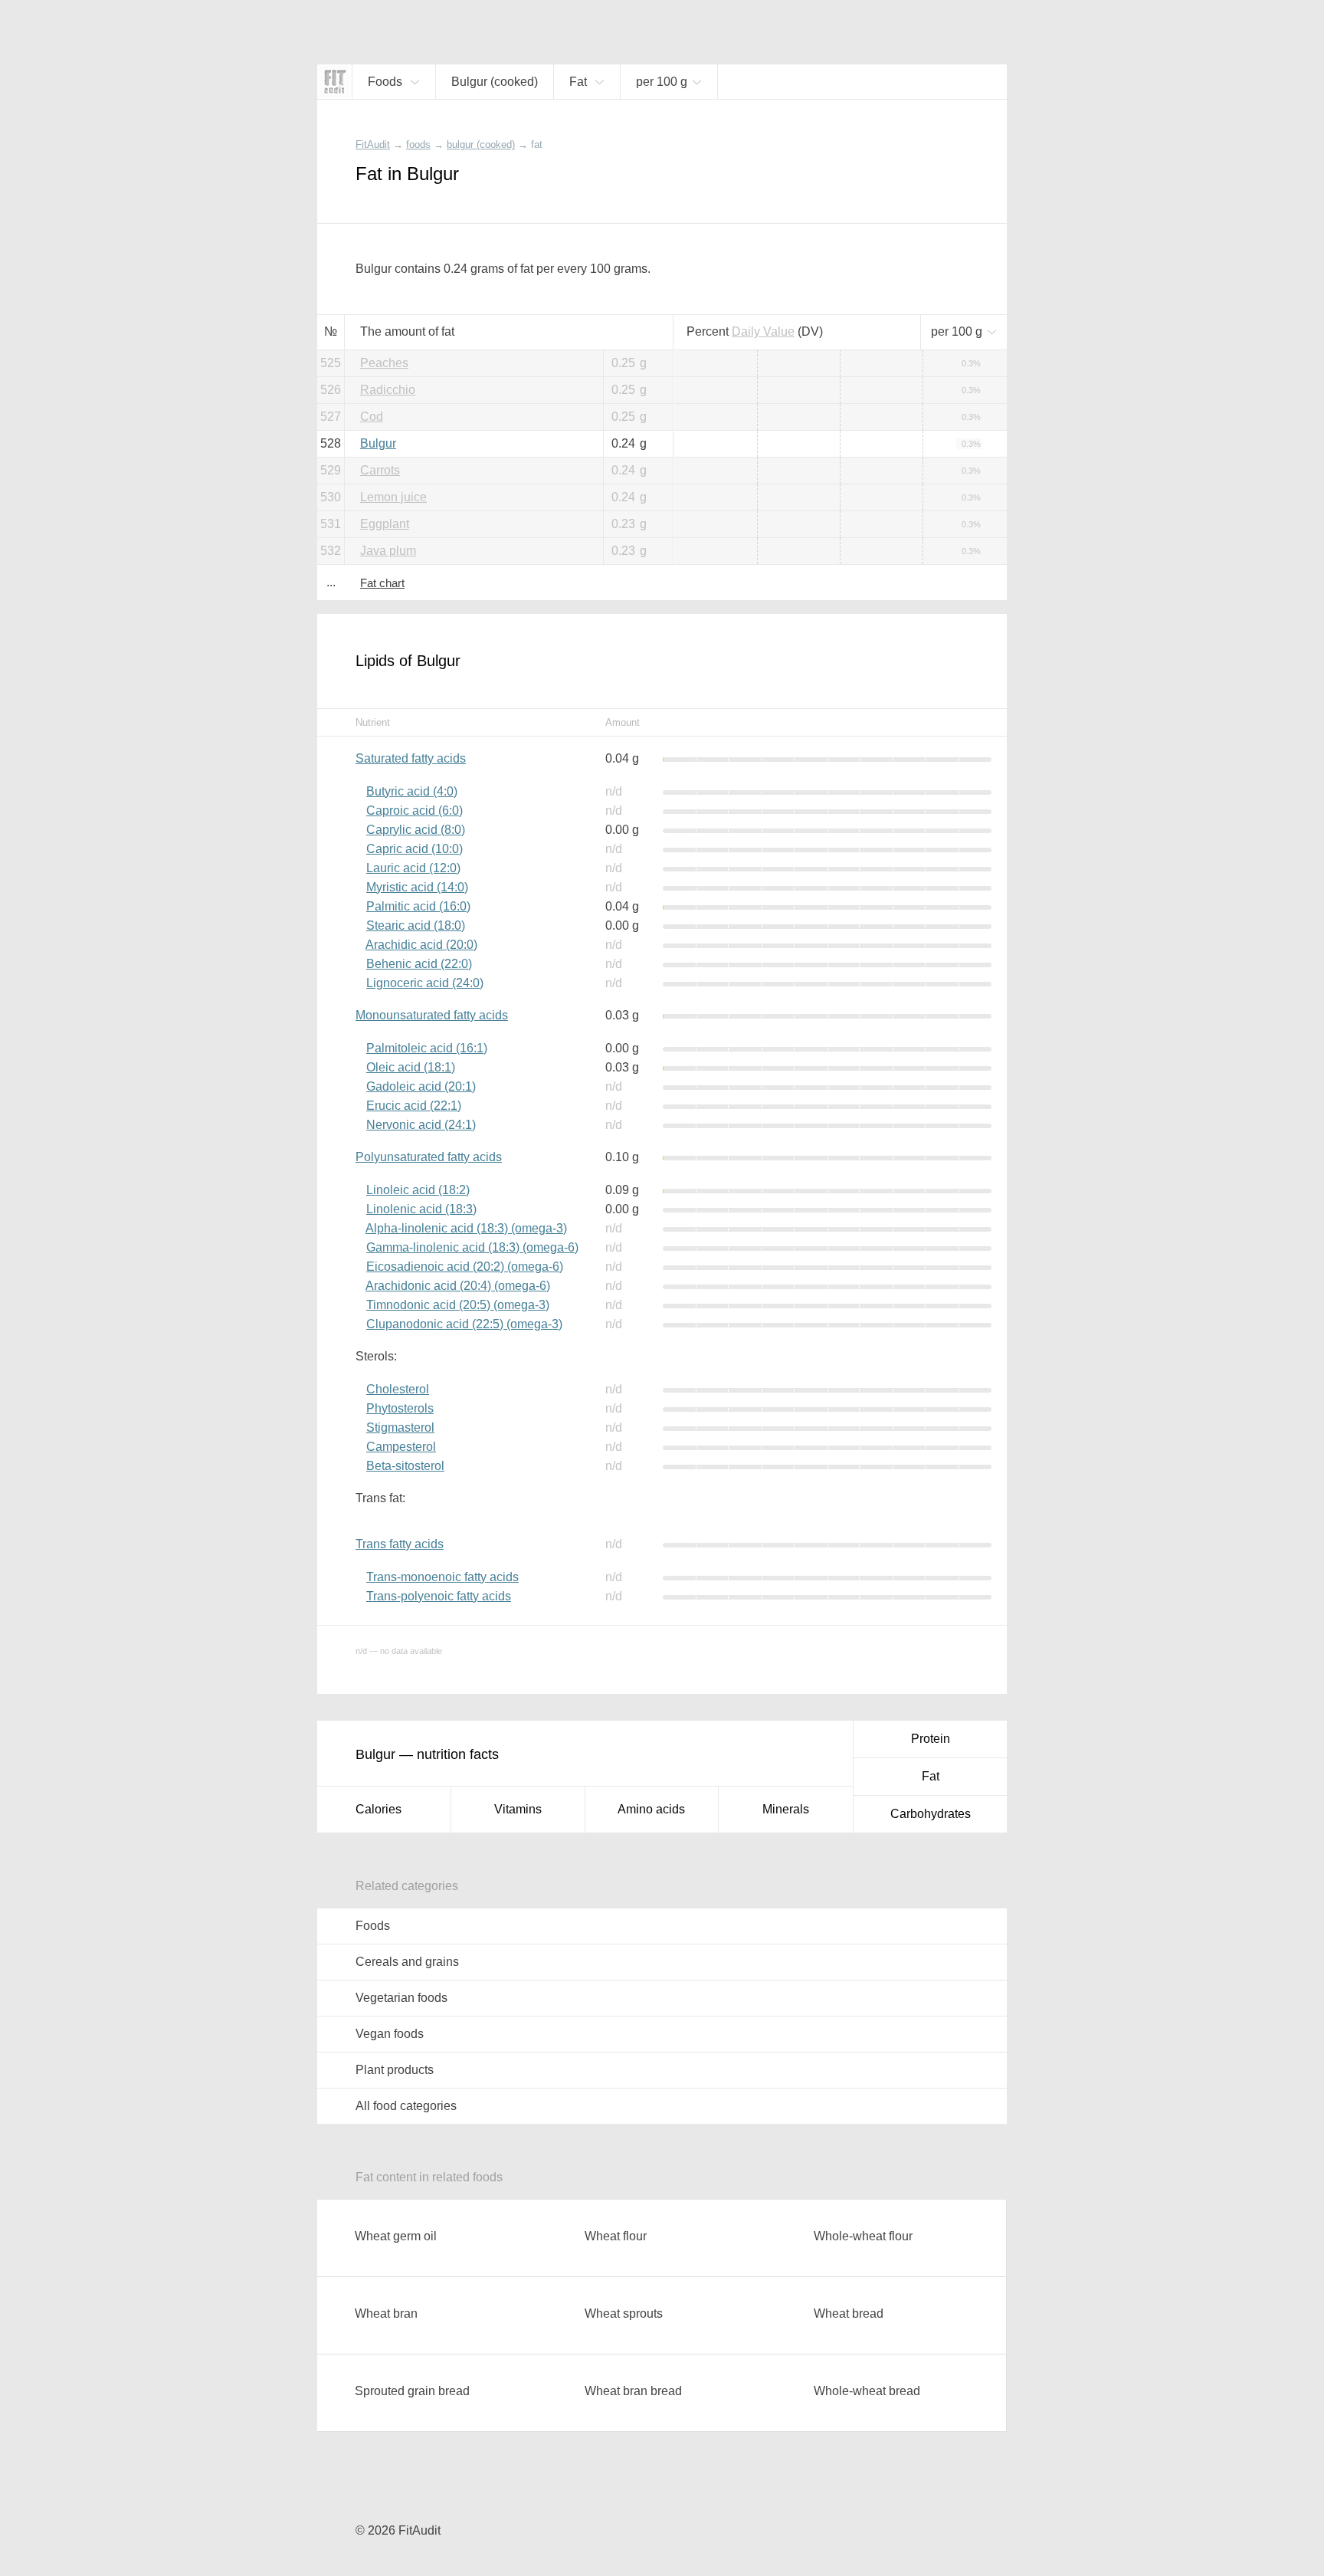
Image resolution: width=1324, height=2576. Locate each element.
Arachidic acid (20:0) (421, 945)
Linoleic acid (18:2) (418, 1190)
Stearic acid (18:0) (416, 925)
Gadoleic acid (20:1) (421, 1086)
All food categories (406, 2106)
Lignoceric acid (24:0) (425, 983)
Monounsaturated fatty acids (432, 1015)
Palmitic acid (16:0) (418, 906)
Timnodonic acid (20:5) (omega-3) (458, 1305)
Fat (931, 1776)
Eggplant (385, 524)
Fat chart (382, 583)
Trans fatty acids (400, 1544)
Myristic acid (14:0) (417, 887)
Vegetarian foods (401, 1998)
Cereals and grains (407, 1962)
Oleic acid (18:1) (411, 1067)
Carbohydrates (931, 1814)
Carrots (380, 470)
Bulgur (378, 443)
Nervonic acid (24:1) (421, 1125)
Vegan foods (390, 2034)
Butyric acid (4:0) (412, 791)
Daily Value (763, 331)
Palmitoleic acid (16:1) (427, 1048)
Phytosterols (400, 1408)
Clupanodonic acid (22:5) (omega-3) (464, 1324)
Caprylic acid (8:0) (416, 830)
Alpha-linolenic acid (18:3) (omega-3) (466, 1228)
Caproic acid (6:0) (415, 811)
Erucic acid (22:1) (414, 1106)
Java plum (388, 551)
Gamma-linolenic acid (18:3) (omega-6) (472, 1247)
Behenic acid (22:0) (419, 964)
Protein (931, 1739)
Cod (372, 417)
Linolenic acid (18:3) (421, 1209)
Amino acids (651, 1809)
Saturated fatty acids (411, 758)
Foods (373, 1926)
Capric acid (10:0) (415, 849)
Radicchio (388, 390)
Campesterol (401, 1447)
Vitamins (518, 1809)
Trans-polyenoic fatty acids (439, 1596)
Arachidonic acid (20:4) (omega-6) (458, 1286)
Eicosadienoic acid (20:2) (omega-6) (465, 1267)
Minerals (786, 1809)
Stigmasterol (400, 1427)
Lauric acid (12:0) (413, 868)
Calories (379, 1809)
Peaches (384, 363)
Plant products (395, 2070)
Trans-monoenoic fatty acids (442, 1577)
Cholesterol (398, 1389)
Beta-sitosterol (405, 1466)
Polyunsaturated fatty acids (429, 1157)
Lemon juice (393, 497)
